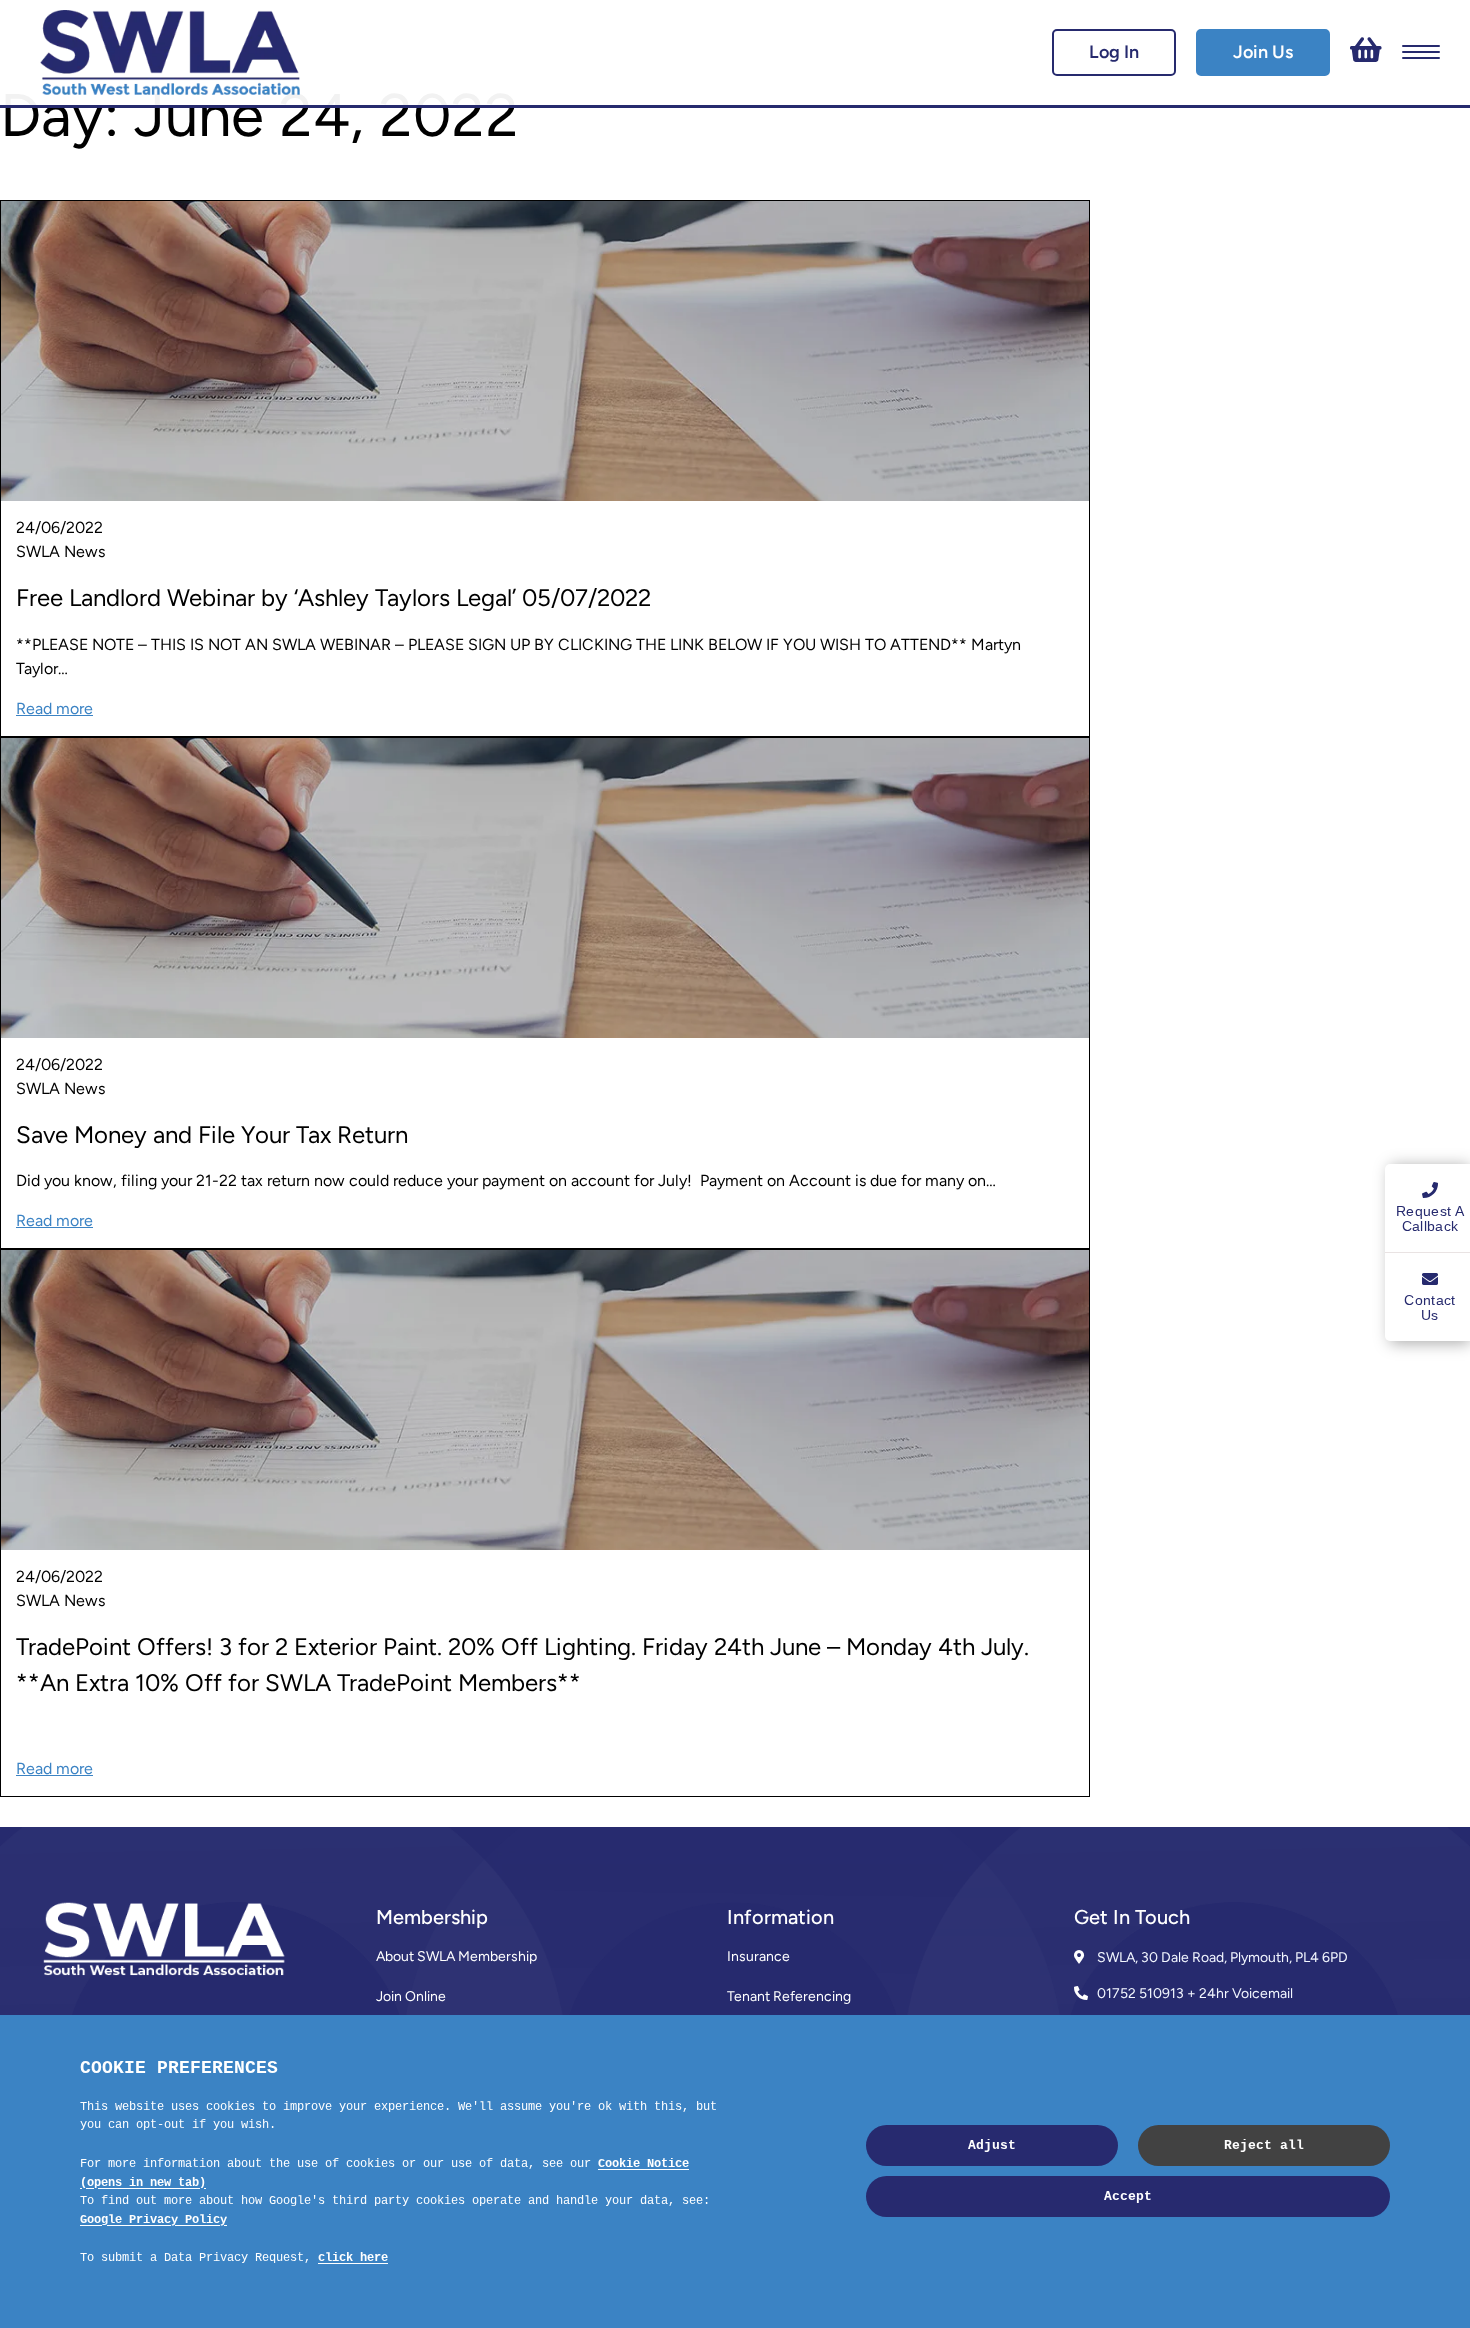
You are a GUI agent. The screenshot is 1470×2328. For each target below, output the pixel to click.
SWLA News (60, 551)
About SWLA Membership (456, 1956)
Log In (1114, 52)
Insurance (758, 1956)
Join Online (411, 1996)
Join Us (1263, 52)
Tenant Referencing (789, 1996)
